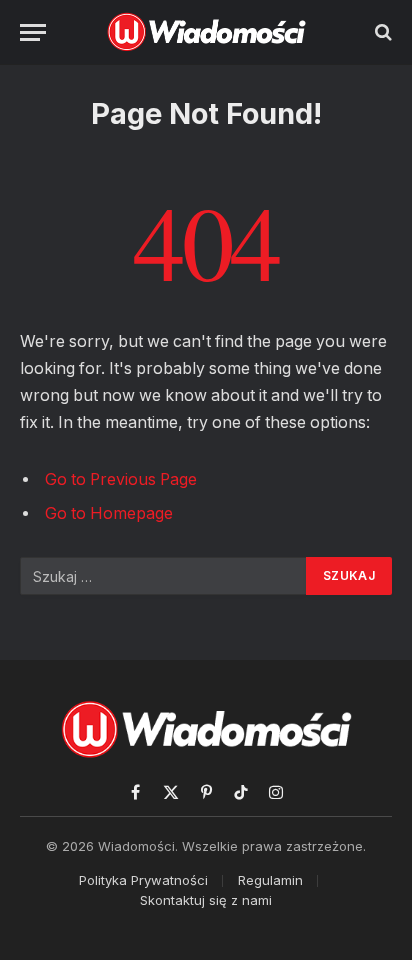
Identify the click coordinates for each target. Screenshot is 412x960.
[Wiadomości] (206, 32)
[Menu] (33, 32)
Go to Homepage (109, 513)
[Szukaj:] (164, 576)
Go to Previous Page (121, 479)
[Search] (381, 32)
